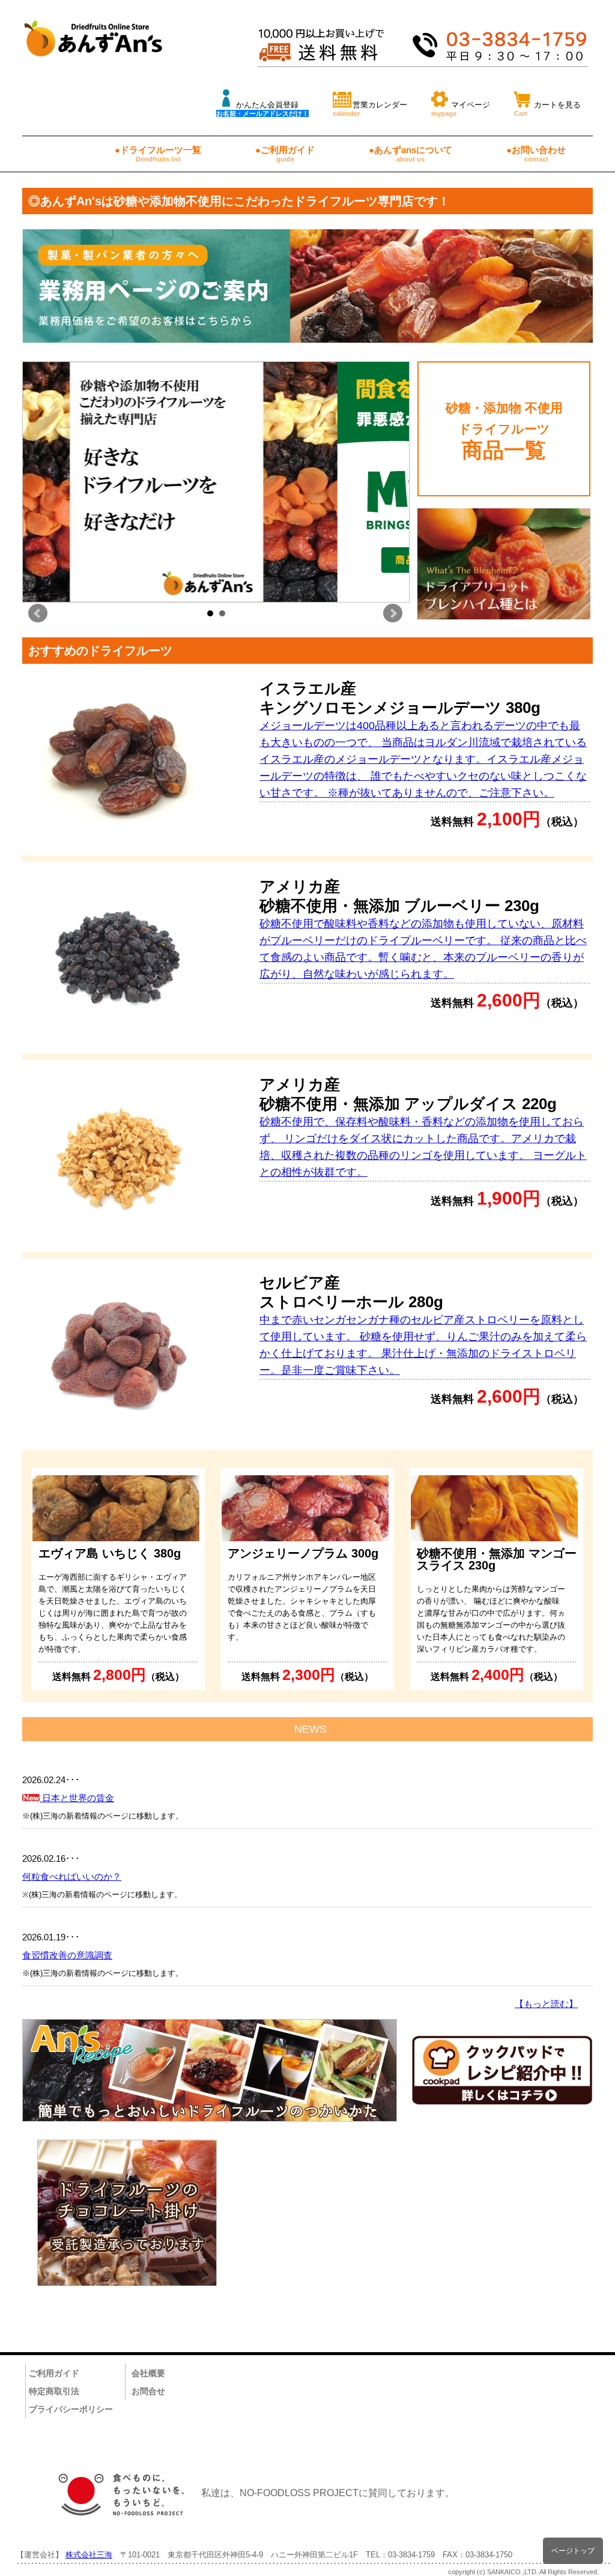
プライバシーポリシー (71, 2409)
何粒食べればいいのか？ (72, 1876)
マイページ (461, 109)
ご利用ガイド (54, 2373)
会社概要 (148, 2373)
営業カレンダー (370, 109)
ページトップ (573, 2550)
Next (393, 613)
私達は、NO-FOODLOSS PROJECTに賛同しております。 (328, 2493)
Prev (38, 613)
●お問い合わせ (536, 154)
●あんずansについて (411, 154)
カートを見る (547, 109)
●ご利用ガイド (285, 154)
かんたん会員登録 (262, 109)
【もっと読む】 (546, 2004)
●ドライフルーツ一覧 (158, 154)
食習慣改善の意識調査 (67, 1955)
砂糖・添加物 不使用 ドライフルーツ (504, 431)
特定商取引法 (54, 2391)
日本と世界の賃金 (77, 1798)
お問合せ (148, 2391)
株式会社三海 (89, 2555)
